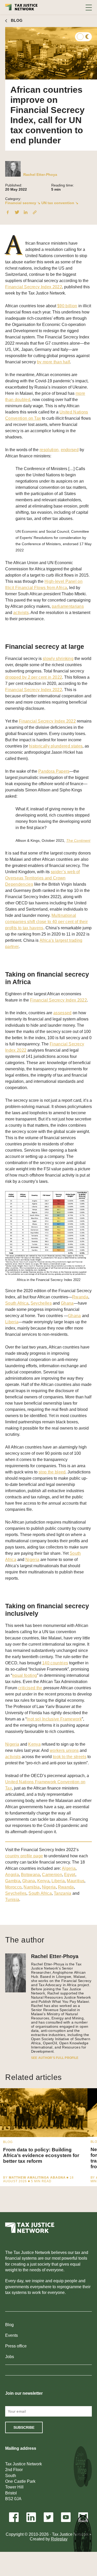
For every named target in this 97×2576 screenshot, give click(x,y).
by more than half (53, 362)
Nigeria (32, 1560)
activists (21, 613)
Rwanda (80, 1297)
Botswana (31, 1875)
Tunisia (12, 1900)
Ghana (67, 1303)
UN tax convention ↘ (60, 203)
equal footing (25, 1675)
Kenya (34, 1744)
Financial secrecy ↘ (23, 203)
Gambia (13, 1881)
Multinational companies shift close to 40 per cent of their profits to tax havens (46, 922)
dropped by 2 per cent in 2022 (34, 677)
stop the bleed (52, 1472)
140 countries (55, 1663)
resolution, (50, 450)
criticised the (31, 1688)
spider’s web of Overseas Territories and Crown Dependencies (43, 878)
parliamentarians (68, 606)
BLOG (17, 20)
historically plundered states (56, 746)
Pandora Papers (54, 771)
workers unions (64, 1750)
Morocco (13, 1887)
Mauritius (76, 1881)
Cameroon (52, 1875)
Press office (16, 2346)
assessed (62, 1013)
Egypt (70, 1875)
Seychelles (41, 1303)
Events (12, 2335)
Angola (12, 1875)
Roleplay (59, 2539)
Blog (9, 2325)
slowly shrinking (58, 659)
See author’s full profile (55, 2058)
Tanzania (63, 1893)
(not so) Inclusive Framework (54, 1719)
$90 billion (67, 306)
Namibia (32, 1887)
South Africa (17, 1303)
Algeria (69, 1868)
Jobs (10, 2357)
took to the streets (70, 1757)
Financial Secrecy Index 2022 (34, 287)
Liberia (12, 1322)
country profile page (24, 1856)
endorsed (70, 450)
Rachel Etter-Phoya (40, 175)
